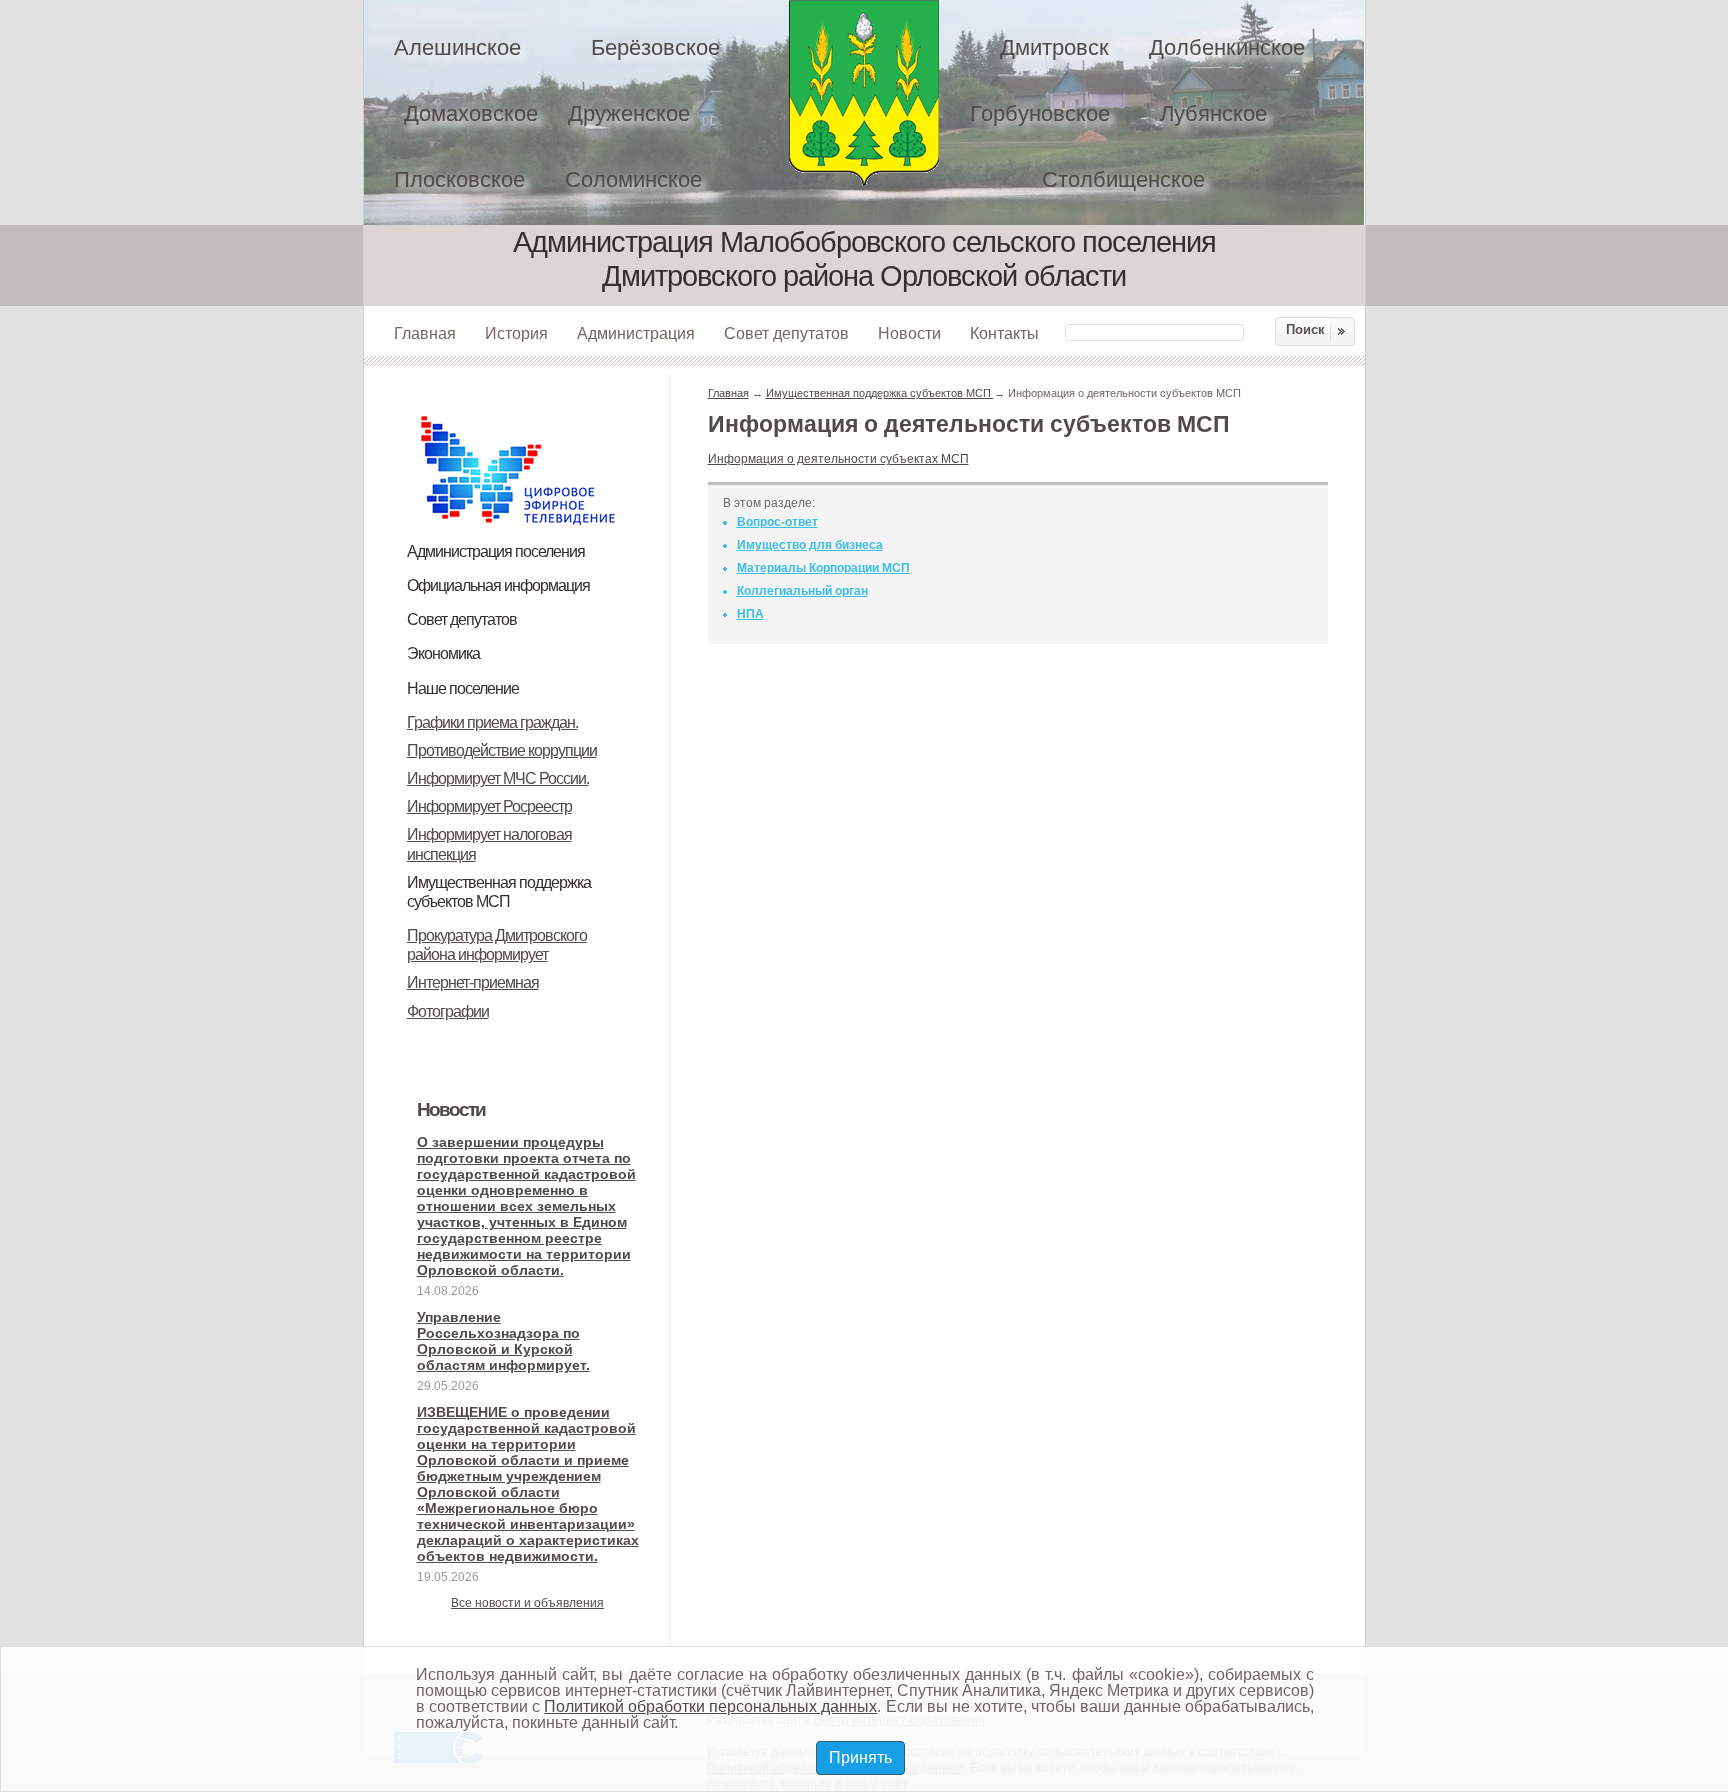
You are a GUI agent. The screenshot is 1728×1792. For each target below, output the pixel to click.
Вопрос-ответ (777, 522)
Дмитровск (1054, 47)
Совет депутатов (786, 333)
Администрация (636, 333)
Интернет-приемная (473, 982)
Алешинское (457, 47)
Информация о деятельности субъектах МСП (838, 459)
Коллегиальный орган (802, 591)
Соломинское (633, 179)
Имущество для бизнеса (810, 545)
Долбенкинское (1227, 47)
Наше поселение (463, 688)
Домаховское (471, 113)
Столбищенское (1123, 179)
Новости (909, 333)
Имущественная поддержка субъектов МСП (880, 393)
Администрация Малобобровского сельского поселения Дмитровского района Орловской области (864, 92)
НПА (750, 614)
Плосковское (459, 179)
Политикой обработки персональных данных (710, 1706)
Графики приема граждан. (492, 722)
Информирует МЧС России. (498, 778)
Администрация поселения (496, 551)
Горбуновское (1040, 113)
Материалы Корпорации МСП (823, 568)
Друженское (629, 113)
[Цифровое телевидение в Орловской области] (518, 413)
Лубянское (1213, 113)
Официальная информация (498, 585)
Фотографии (448, 1011)
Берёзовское (655, 47)
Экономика (443, 653)
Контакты (1004, 333)
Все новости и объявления (527, 1603)
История (516, 333)
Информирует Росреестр (489, 806)
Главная (425, 333)
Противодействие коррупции (502, 750)
